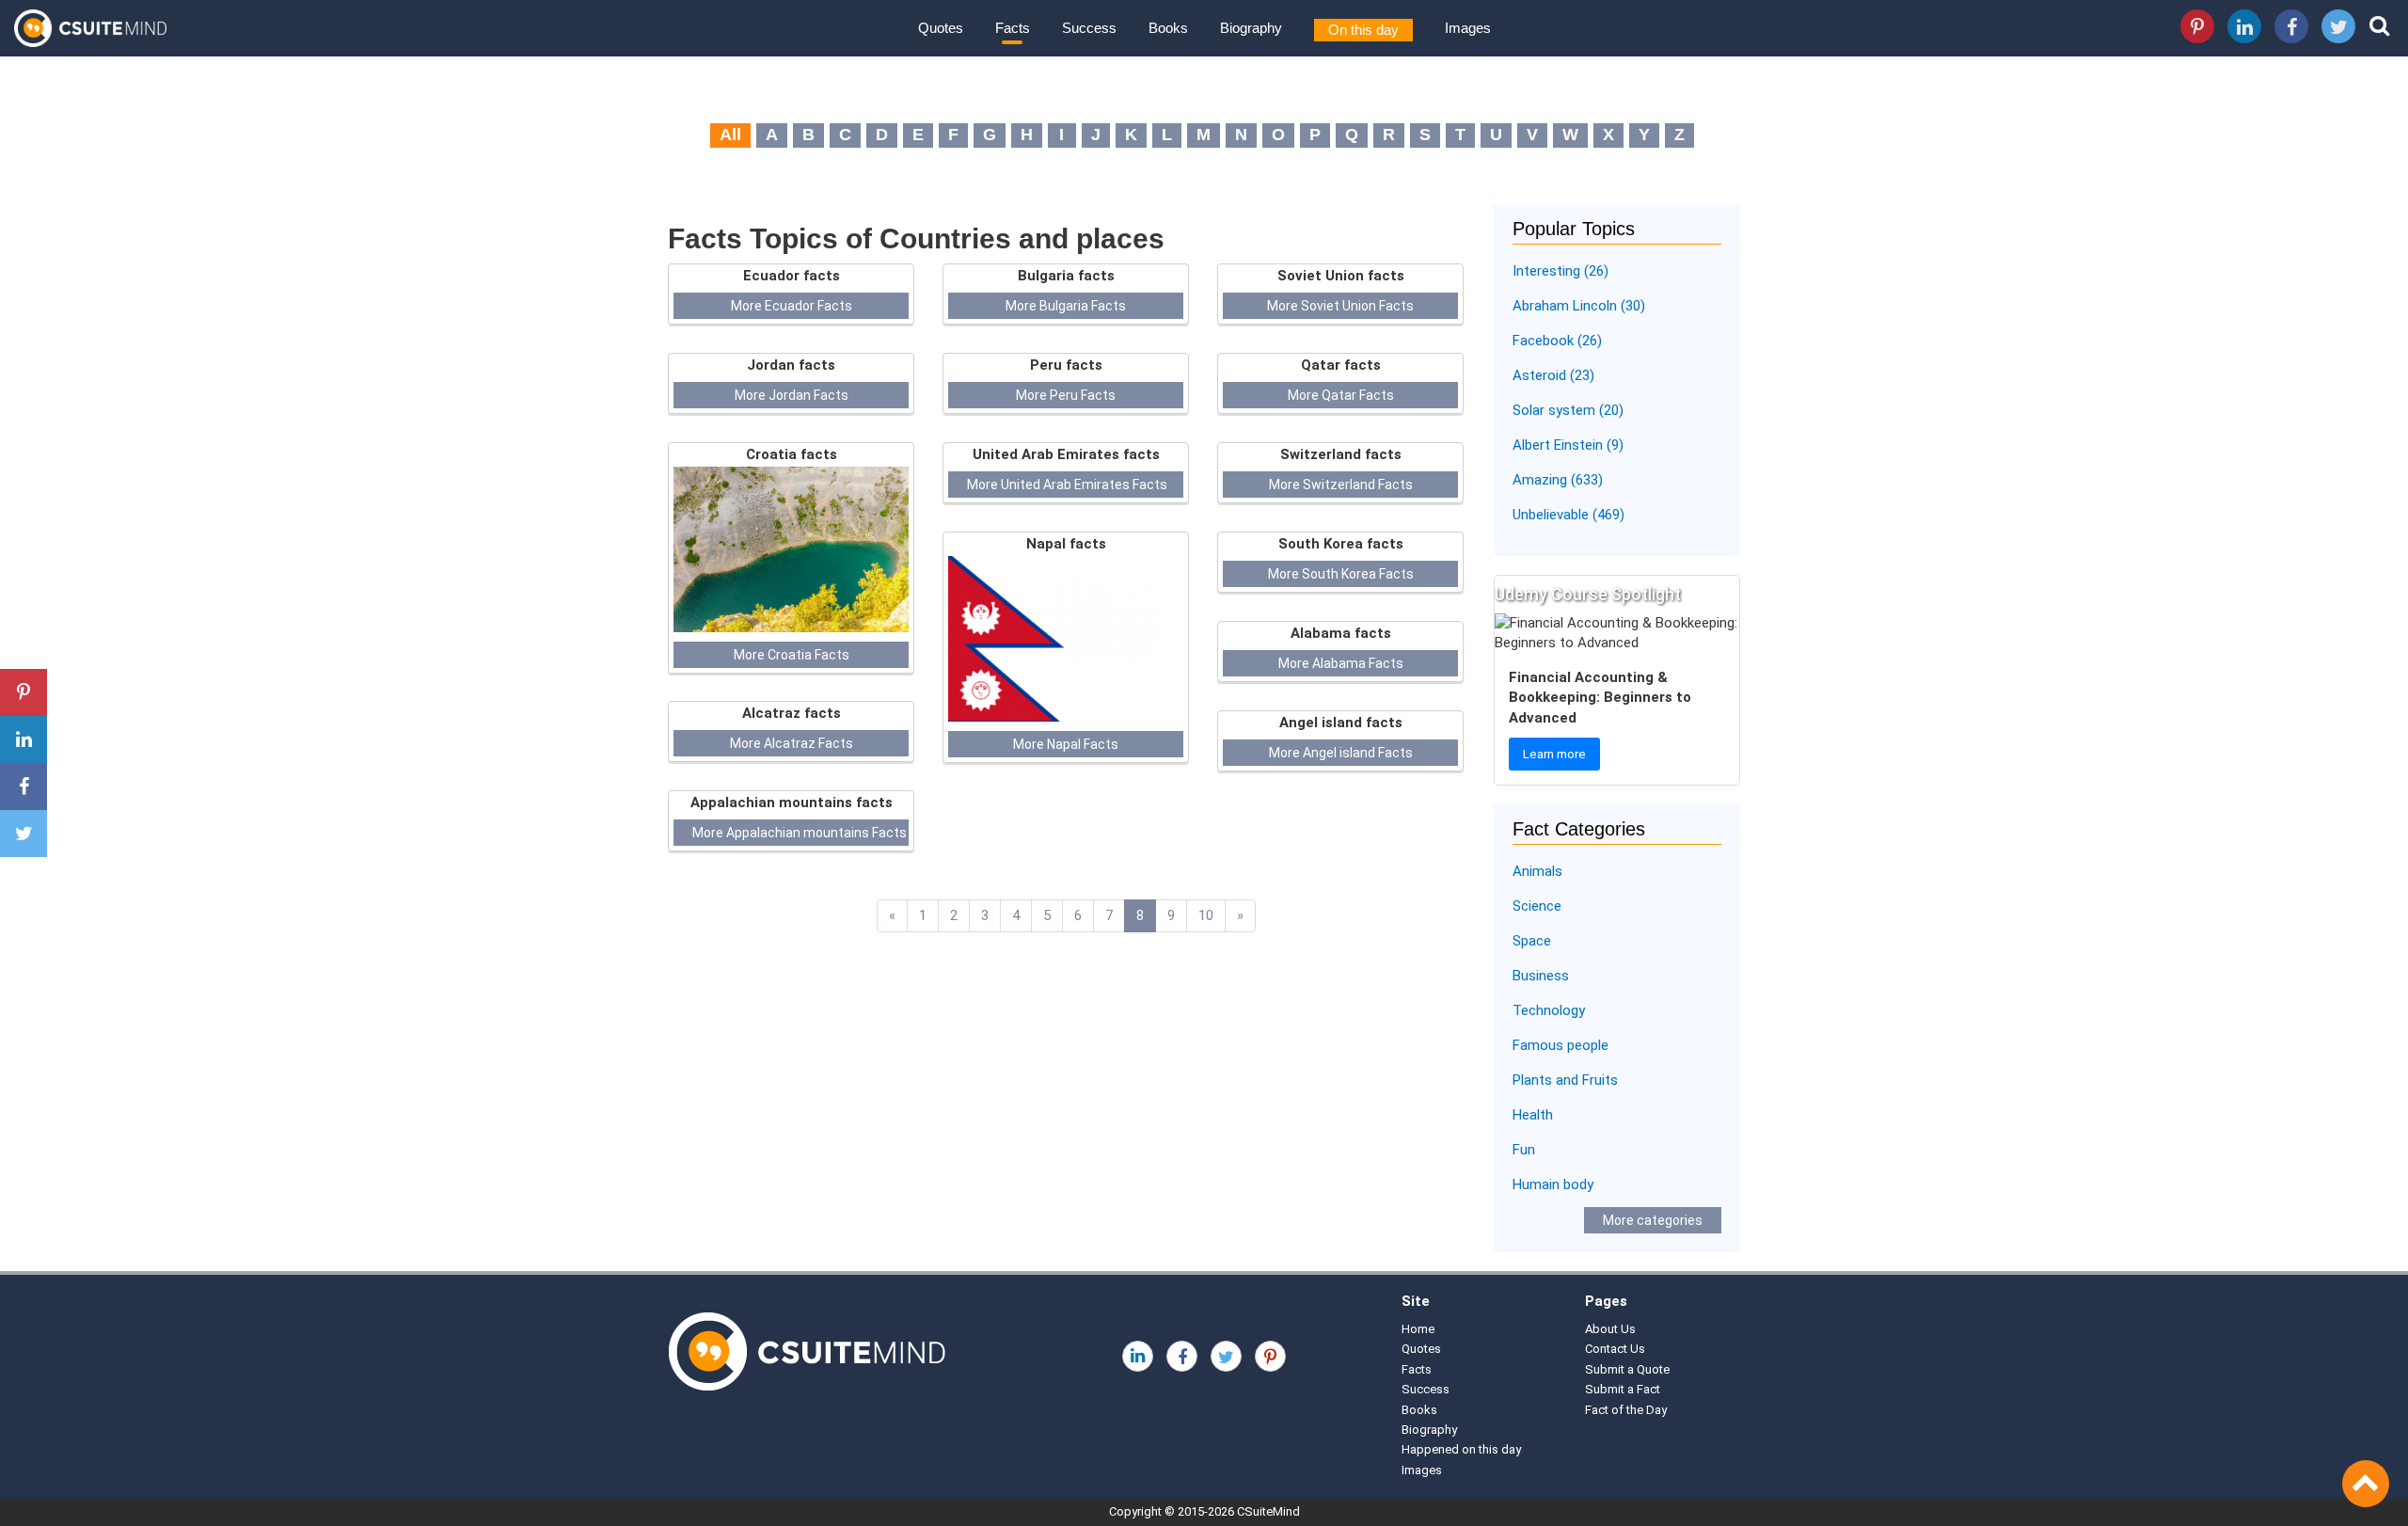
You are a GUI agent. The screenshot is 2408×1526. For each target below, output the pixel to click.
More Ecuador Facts (792, 306)
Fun (1524, 1150)
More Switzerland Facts (1341, 485)
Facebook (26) (1557, 341)
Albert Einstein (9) (1568, 445)
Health (1533, 1115)
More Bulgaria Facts (1066, 306)
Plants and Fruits (1565, 1080)
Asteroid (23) (1553, 375)
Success (1089, 28)
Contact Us (1615, 1349)
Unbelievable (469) (1568, 515)
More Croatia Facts (792, 655)
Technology (1549, 1010)
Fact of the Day (1626, 1410)
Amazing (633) (1558, 480)
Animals (1537, 871)
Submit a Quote (1627, 1369)
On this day (1363, 30)
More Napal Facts (1066, 744)
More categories (1653, 1220)
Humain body (1553, 1184)
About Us (1610, 1329)
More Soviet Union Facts (1340, 306)
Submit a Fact (1623, 1389)
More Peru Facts (1066, 395)
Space (1532, 941)
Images (1468, 28)
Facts (1013, 28)
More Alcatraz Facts (792, 743)
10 (1206, 915)
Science (1537, 906)
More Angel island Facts (1341, 753)
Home (1418, 1329)
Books (1168, 28)
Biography (1251, 28)
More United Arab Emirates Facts (1067, 485)
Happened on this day (1461, 1449)
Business (1541, 976)
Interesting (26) (1560, 271)
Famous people (1560, 1045)
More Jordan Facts (792, 395)
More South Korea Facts (1341, 574)
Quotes (941, 28)
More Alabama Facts (1341, 663)
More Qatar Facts (1341, 395)
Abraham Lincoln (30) (1579, 306)
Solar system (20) (1568, 410)
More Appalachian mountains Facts (800, 833)
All (730, 135)
